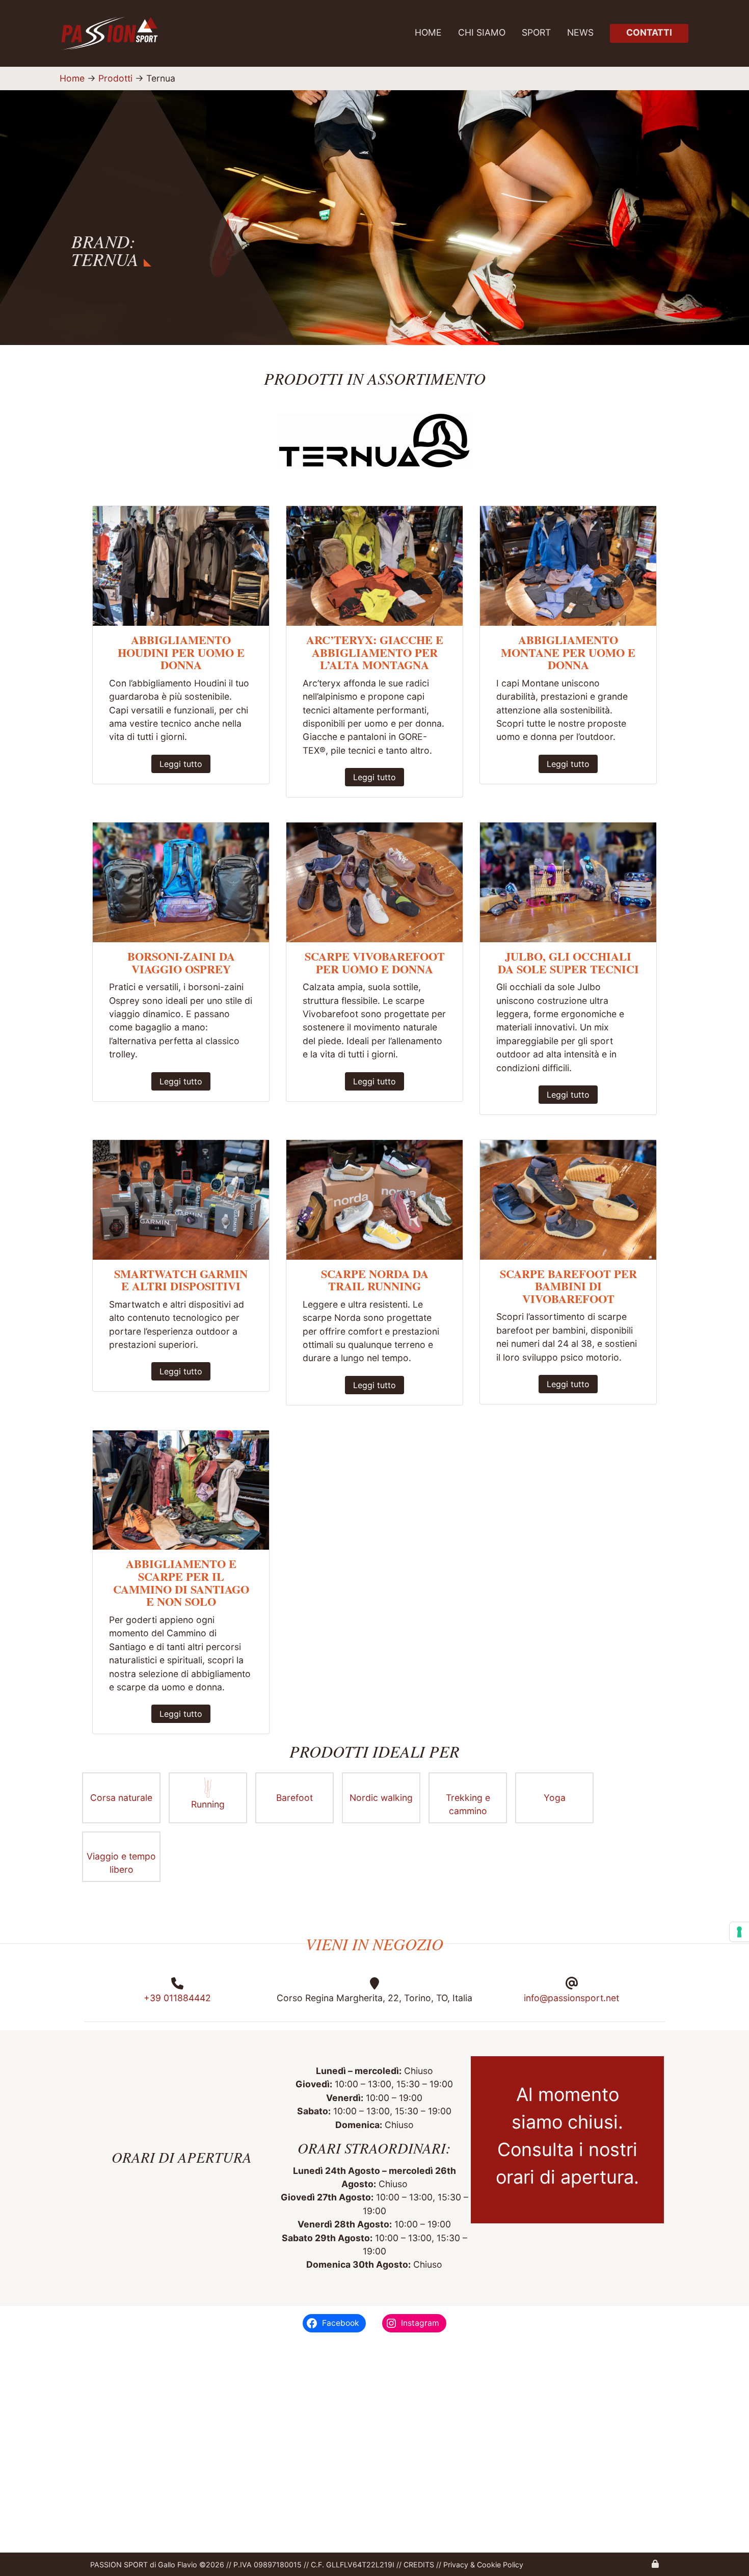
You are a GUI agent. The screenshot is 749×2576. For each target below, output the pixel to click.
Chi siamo (482, 32)
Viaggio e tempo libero (121, 1863)
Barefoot (295, 1797)
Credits (419, 2565)
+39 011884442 (177, 1998)
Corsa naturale (121, 1797)
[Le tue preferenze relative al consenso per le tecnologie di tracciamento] (739, 1932)
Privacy (456, 2565)
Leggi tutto (181, 764)
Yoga (555, 1797)
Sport (536, 32)
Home (428, 32)
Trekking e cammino (468, 1804)
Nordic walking (381, 1797)
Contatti (649, 32)
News (580, 32)
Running (208, 1804)
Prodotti (115, 78)
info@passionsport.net (571, 1998)
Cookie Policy (499, 2565)
